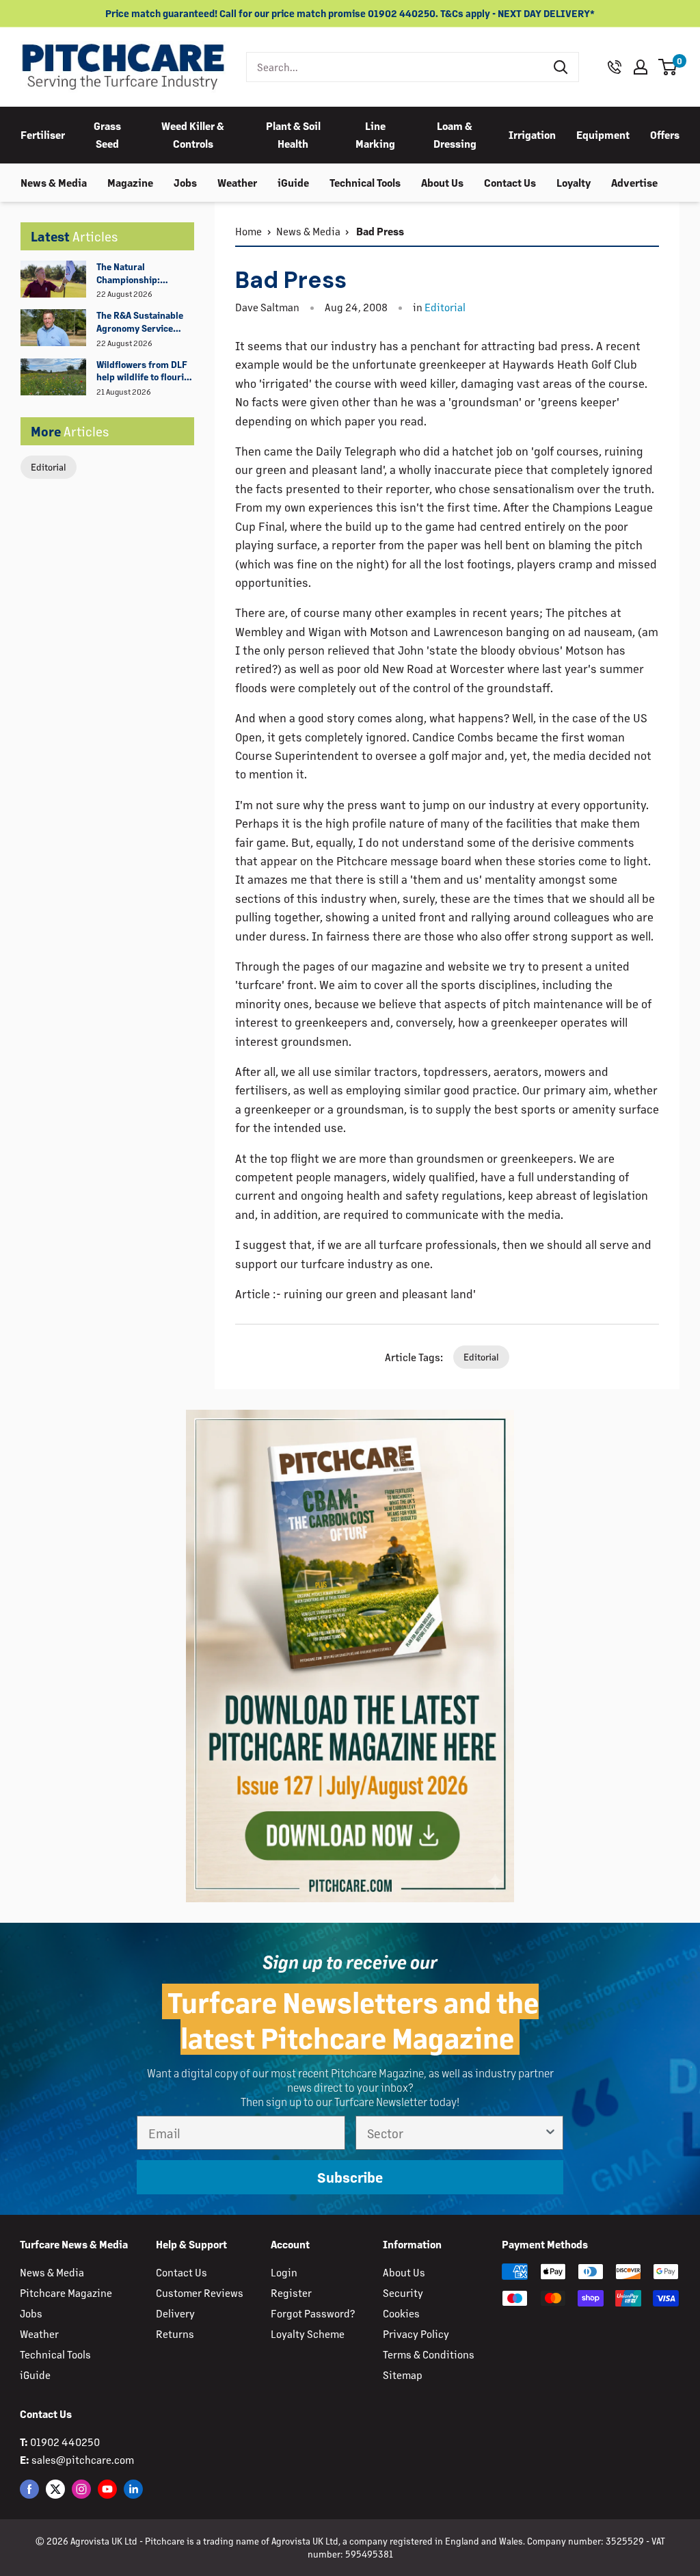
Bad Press (379, 231)
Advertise (634, 182)
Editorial (49, 467)
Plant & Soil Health (293, 134)
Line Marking (375, 134)
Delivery (175, 2313)
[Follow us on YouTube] (107, 2489)
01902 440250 (65, 2442)
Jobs (185, 182)
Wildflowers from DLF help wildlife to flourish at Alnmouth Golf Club (145, 371)
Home (248, 231)
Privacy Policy (416, 2334)
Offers (665, 134)
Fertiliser (43, 134)
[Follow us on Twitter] (55, 2489)
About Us (442, 182)
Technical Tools (365, 182)
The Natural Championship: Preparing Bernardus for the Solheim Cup (141, 274)
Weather (237, 182)
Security (403, 2292)
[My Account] (641, 67)
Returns (175, 2334)
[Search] (561, 67)
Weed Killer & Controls (193, 134)
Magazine (130, 182)
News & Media (54, 182)
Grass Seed (107, 134)
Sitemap (403, 2375)
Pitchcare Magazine (66, 2292)
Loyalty (574, 182)
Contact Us (510, 182)
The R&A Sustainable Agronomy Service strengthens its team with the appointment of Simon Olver (142, 322)
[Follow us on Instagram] (81, 2489)
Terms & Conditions (429, 2354)
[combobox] (395, 67)
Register (291, 2292)
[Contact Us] (615, 67)
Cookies (401, 2313)
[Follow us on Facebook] (29, 2489)
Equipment (603, 134)
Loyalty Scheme (308, 2334)
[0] (668, 67)
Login (284, 2272)
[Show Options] (550, 2133)
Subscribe (350, 2177)
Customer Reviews (200, 2292)
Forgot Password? (313, 2313)
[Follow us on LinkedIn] (133, 2489)
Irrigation (532, 134)
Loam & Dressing (455, 134)
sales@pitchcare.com (83, 2459)
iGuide (293, 182)
